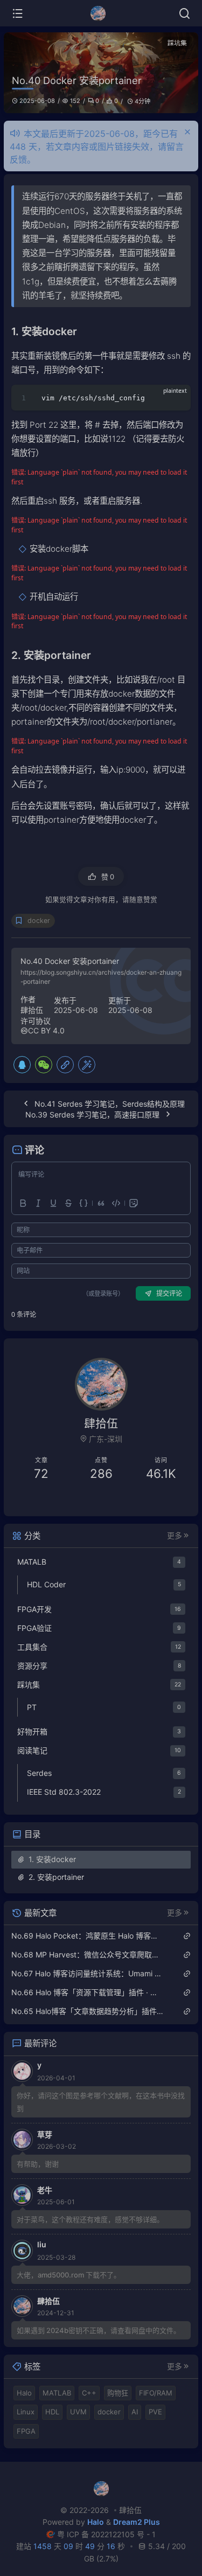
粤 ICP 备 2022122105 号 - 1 (106, 2534)
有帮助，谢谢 (38, 2164)
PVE (155, 2412)
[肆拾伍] (101, 13)
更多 (175, 1536)
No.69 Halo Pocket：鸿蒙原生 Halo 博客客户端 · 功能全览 (88, 1936)
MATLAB (57, 2393)
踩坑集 (177, 43)
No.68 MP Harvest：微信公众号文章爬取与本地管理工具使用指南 (88, 1954)
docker (39, 921)
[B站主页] (56, 1501)
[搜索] (184, 13)
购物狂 (118, 2393)
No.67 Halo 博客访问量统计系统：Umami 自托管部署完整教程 (88, 1973)
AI (135, 2412)
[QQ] (22, 1065)
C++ (89, 2393)
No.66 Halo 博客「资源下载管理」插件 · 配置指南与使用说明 (88, 1992)
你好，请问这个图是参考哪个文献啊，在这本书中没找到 (101, 2102)
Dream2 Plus (137, 2522)
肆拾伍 (32, 1010)
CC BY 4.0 (46, 1030)
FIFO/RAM (156, 2393)
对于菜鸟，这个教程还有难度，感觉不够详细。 (90, 2219)
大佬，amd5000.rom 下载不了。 (69, 2275)
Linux (26, 2412)
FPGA (26, 2431)
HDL (52, 2412)
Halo (24, 2393)
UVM (78, 2412)
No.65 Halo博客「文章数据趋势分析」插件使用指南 (88, 2011)
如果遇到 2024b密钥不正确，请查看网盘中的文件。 (99, 2330)
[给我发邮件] (146, 1501)
